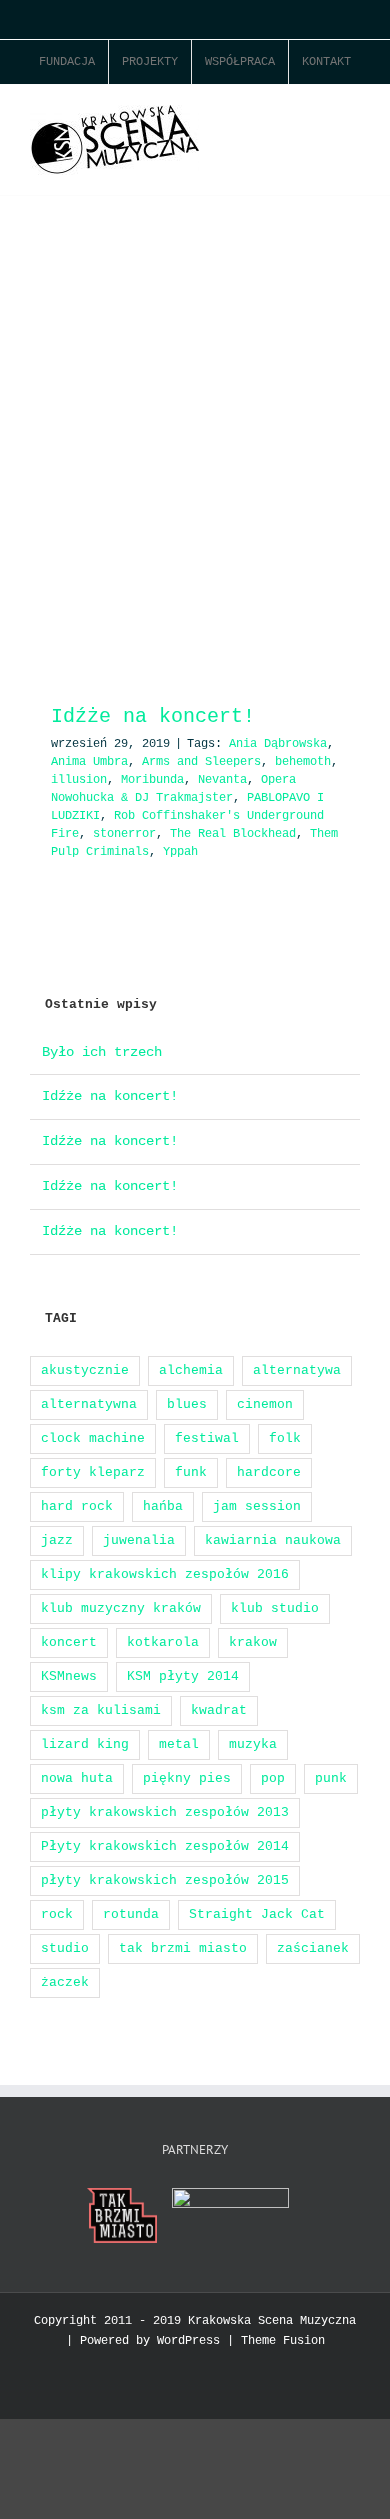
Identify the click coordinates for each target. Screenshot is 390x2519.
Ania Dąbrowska (278, 744)
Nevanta (222, 780)
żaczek (65, 1982)
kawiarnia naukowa (273, 1540)
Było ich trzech (102, 1052)
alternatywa (297, 1370)
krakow (253, 1642)
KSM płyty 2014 (183, 1676)
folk (285, 1438)
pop (273, 1778)
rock (57, 1914)
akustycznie (85, 1370)
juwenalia (139, 1540)
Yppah (180, 852)
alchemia (191, 1370)
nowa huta (77, 1778)
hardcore (269, 1472)
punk (331, 1778)
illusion (79, 780)
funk (191, 1472)
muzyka (253, 1744)
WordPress (188, 2341)
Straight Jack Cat (257, 1914)
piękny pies (187, 1778)
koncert (69, 1642)
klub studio (275, 1608)
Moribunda (152, 780)
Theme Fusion (283, 2341)
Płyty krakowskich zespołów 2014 (165, 1846)
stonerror (124, 834)
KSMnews (69, 1676)
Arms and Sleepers (201, 762)
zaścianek (313, 1948)
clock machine (93, 1438)
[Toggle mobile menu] (352, 115)
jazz (57, 1540)
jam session (257, 1506)
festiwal (207, 1438)
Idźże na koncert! (153, 716)
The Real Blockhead (233, 834)
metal (179, 1744)
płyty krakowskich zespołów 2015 (165, 1880)
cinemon (265, 1404)
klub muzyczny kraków (121, 1608)
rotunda (131, 1914)
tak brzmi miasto (183, 1948)
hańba (163, 1506)
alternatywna (89, 1404)
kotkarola (163, 1642)
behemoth (303, 762)
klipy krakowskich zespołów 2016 (165, 1574)
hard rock (77, 1506)
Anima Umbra (89, 762)
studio (65, 1948)
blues (187, 1404)
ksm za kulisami (101, 1710)
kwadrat (219, 1710)
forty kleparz (93, 1472)
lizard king (85, 1744)
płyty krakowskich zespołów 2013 (165, 1812)
